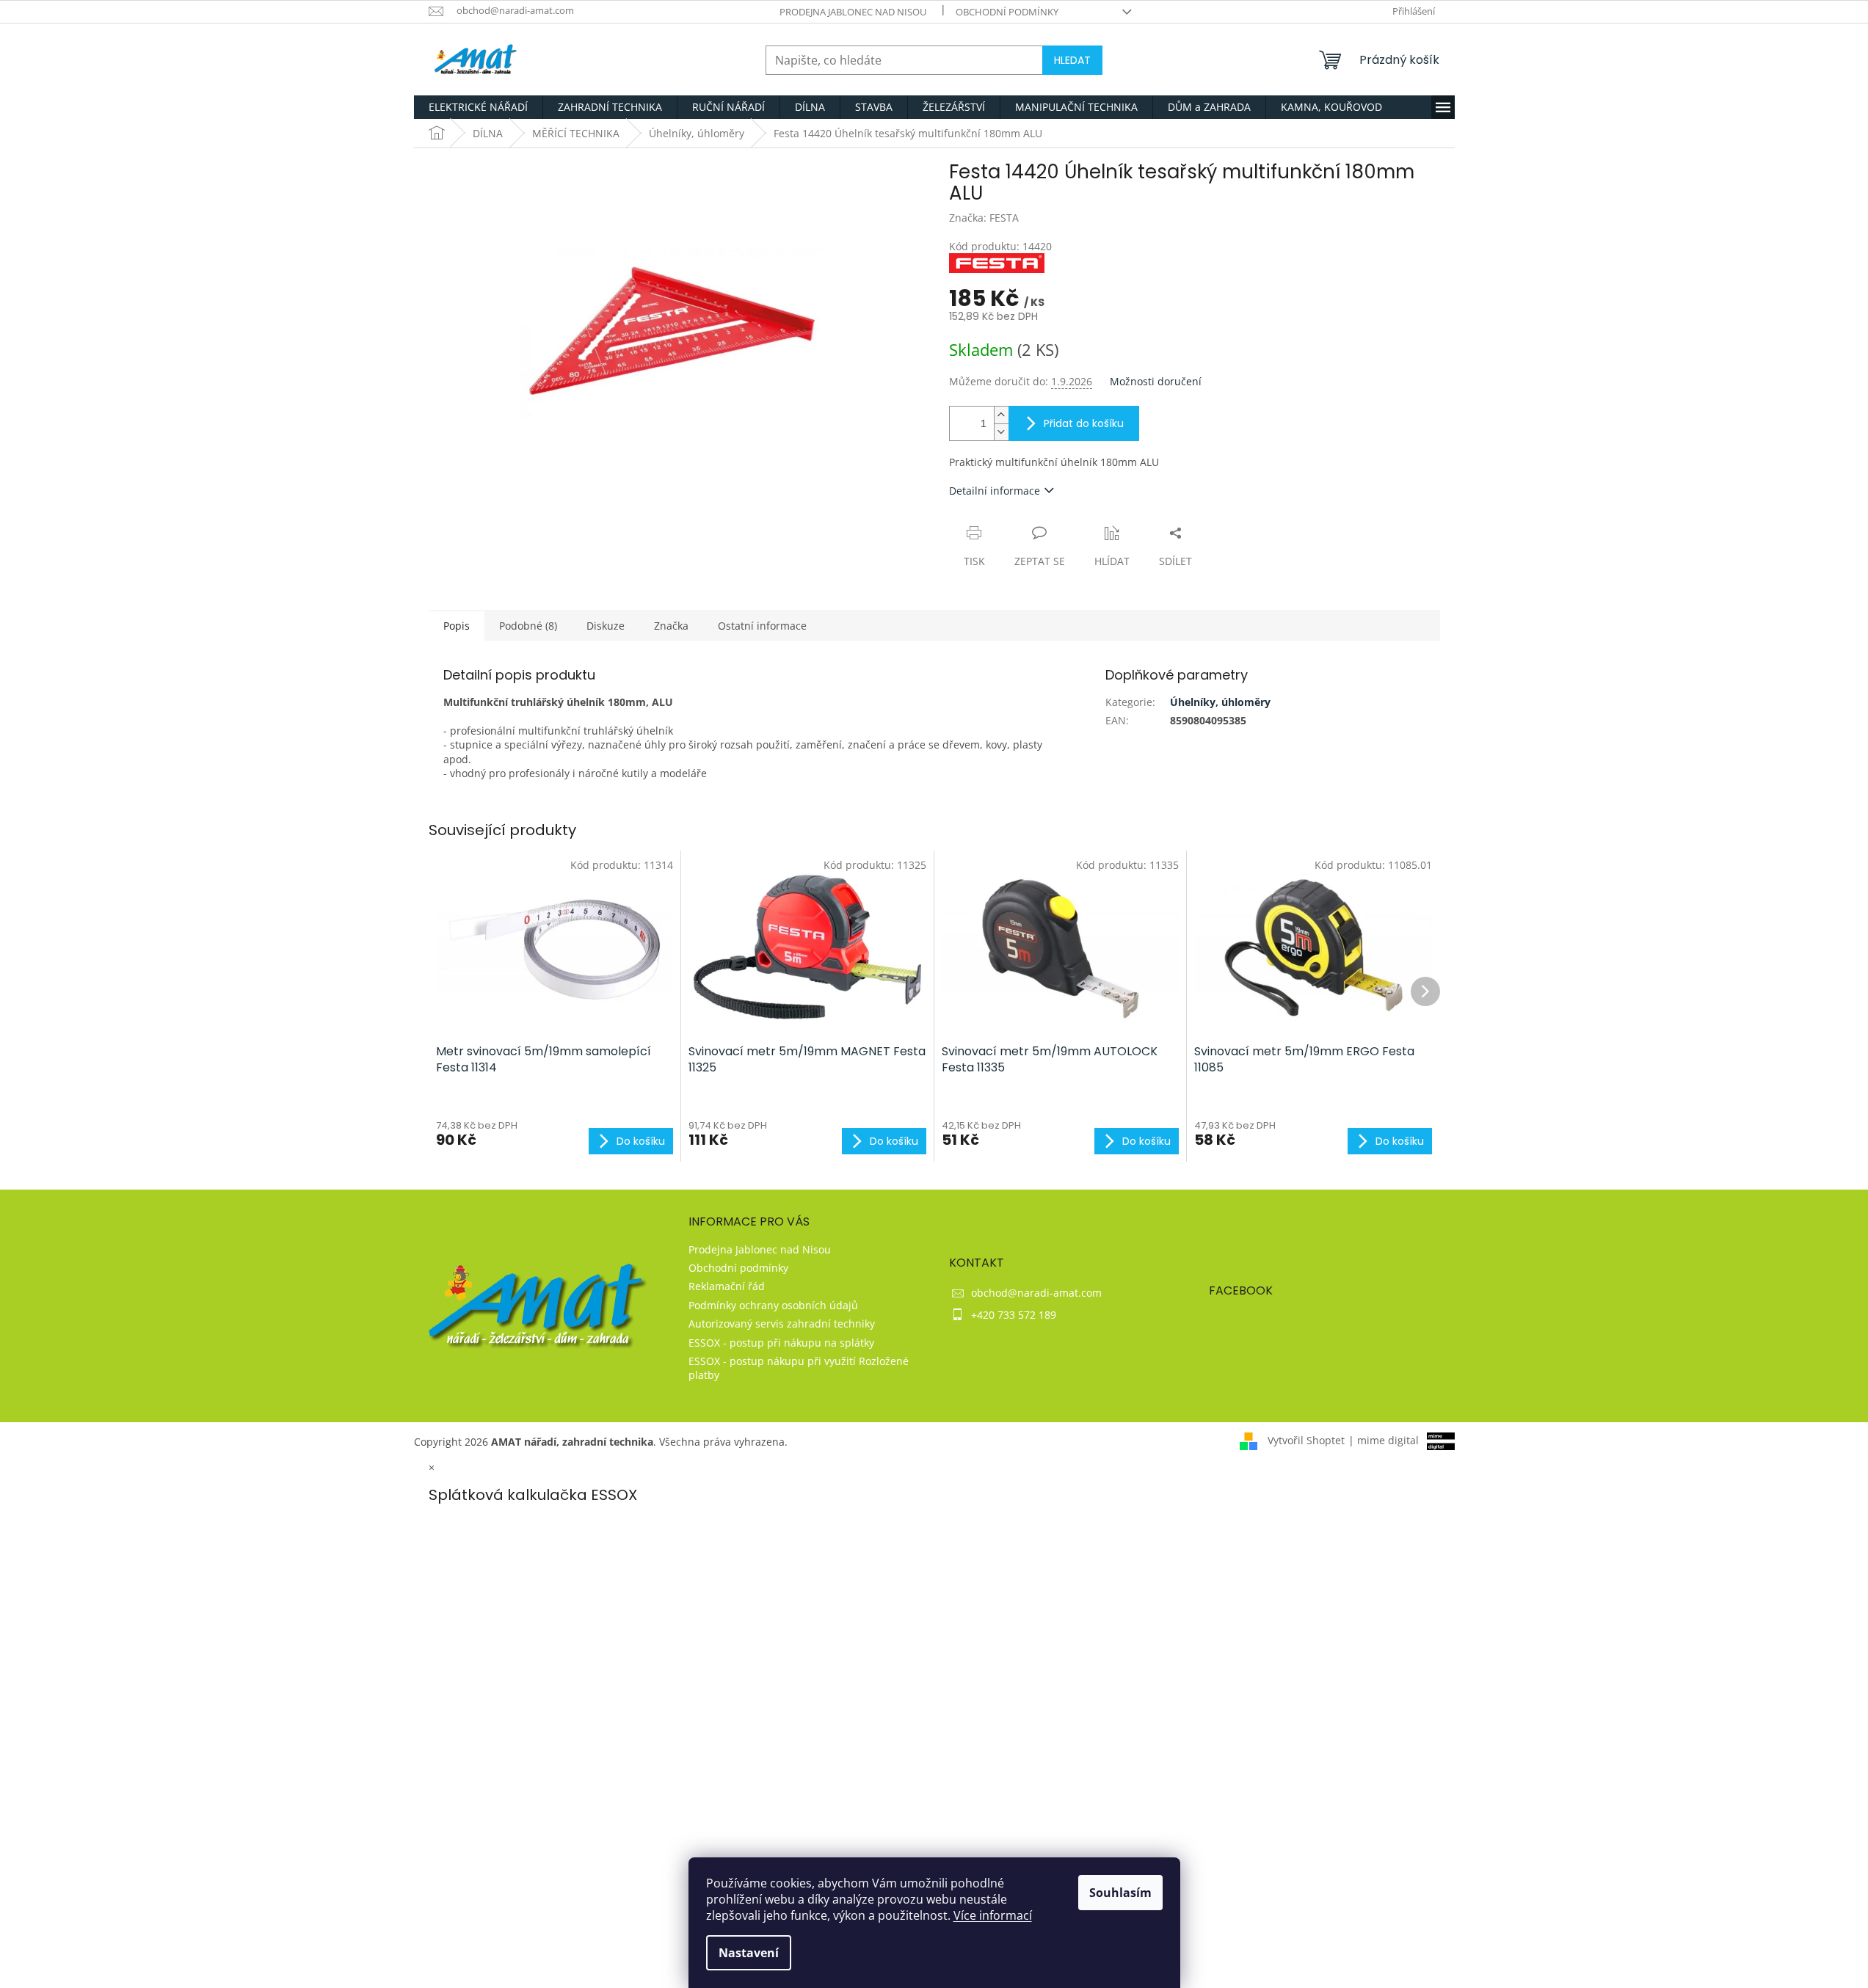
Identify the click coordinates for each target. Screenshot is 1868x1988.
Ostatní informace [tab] (762, 626)
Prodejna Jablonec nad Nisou (853, 12)
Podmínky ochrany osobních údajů (773, 1305)
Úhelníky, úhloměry (1220, 702)
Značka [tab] (671, 626)
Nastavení (749, 1953)
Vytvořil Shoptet (1306, 1440)
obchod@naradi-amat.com (1036, 1293)
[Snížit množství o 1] (1001, 432)
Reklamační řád (727, 1286)
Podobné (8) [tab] (528, 626)
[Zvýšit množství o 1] (1001, 415)
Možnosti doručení (1156, 381)
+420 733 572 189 (1014, 1315)
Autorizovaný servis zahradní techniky (782, 1323)
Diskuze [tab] (606, 626)
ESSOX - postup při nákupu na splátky (781, 1343)
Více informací (993, 1915)
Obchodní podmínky (1007, 12)
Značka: (984, 218)
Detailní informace (995, 491)
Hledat (1072, 60)
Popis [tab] (457, 626)
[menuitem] (478, 107)
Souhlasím (1120, 1893)
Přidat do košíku (1084, 423)
